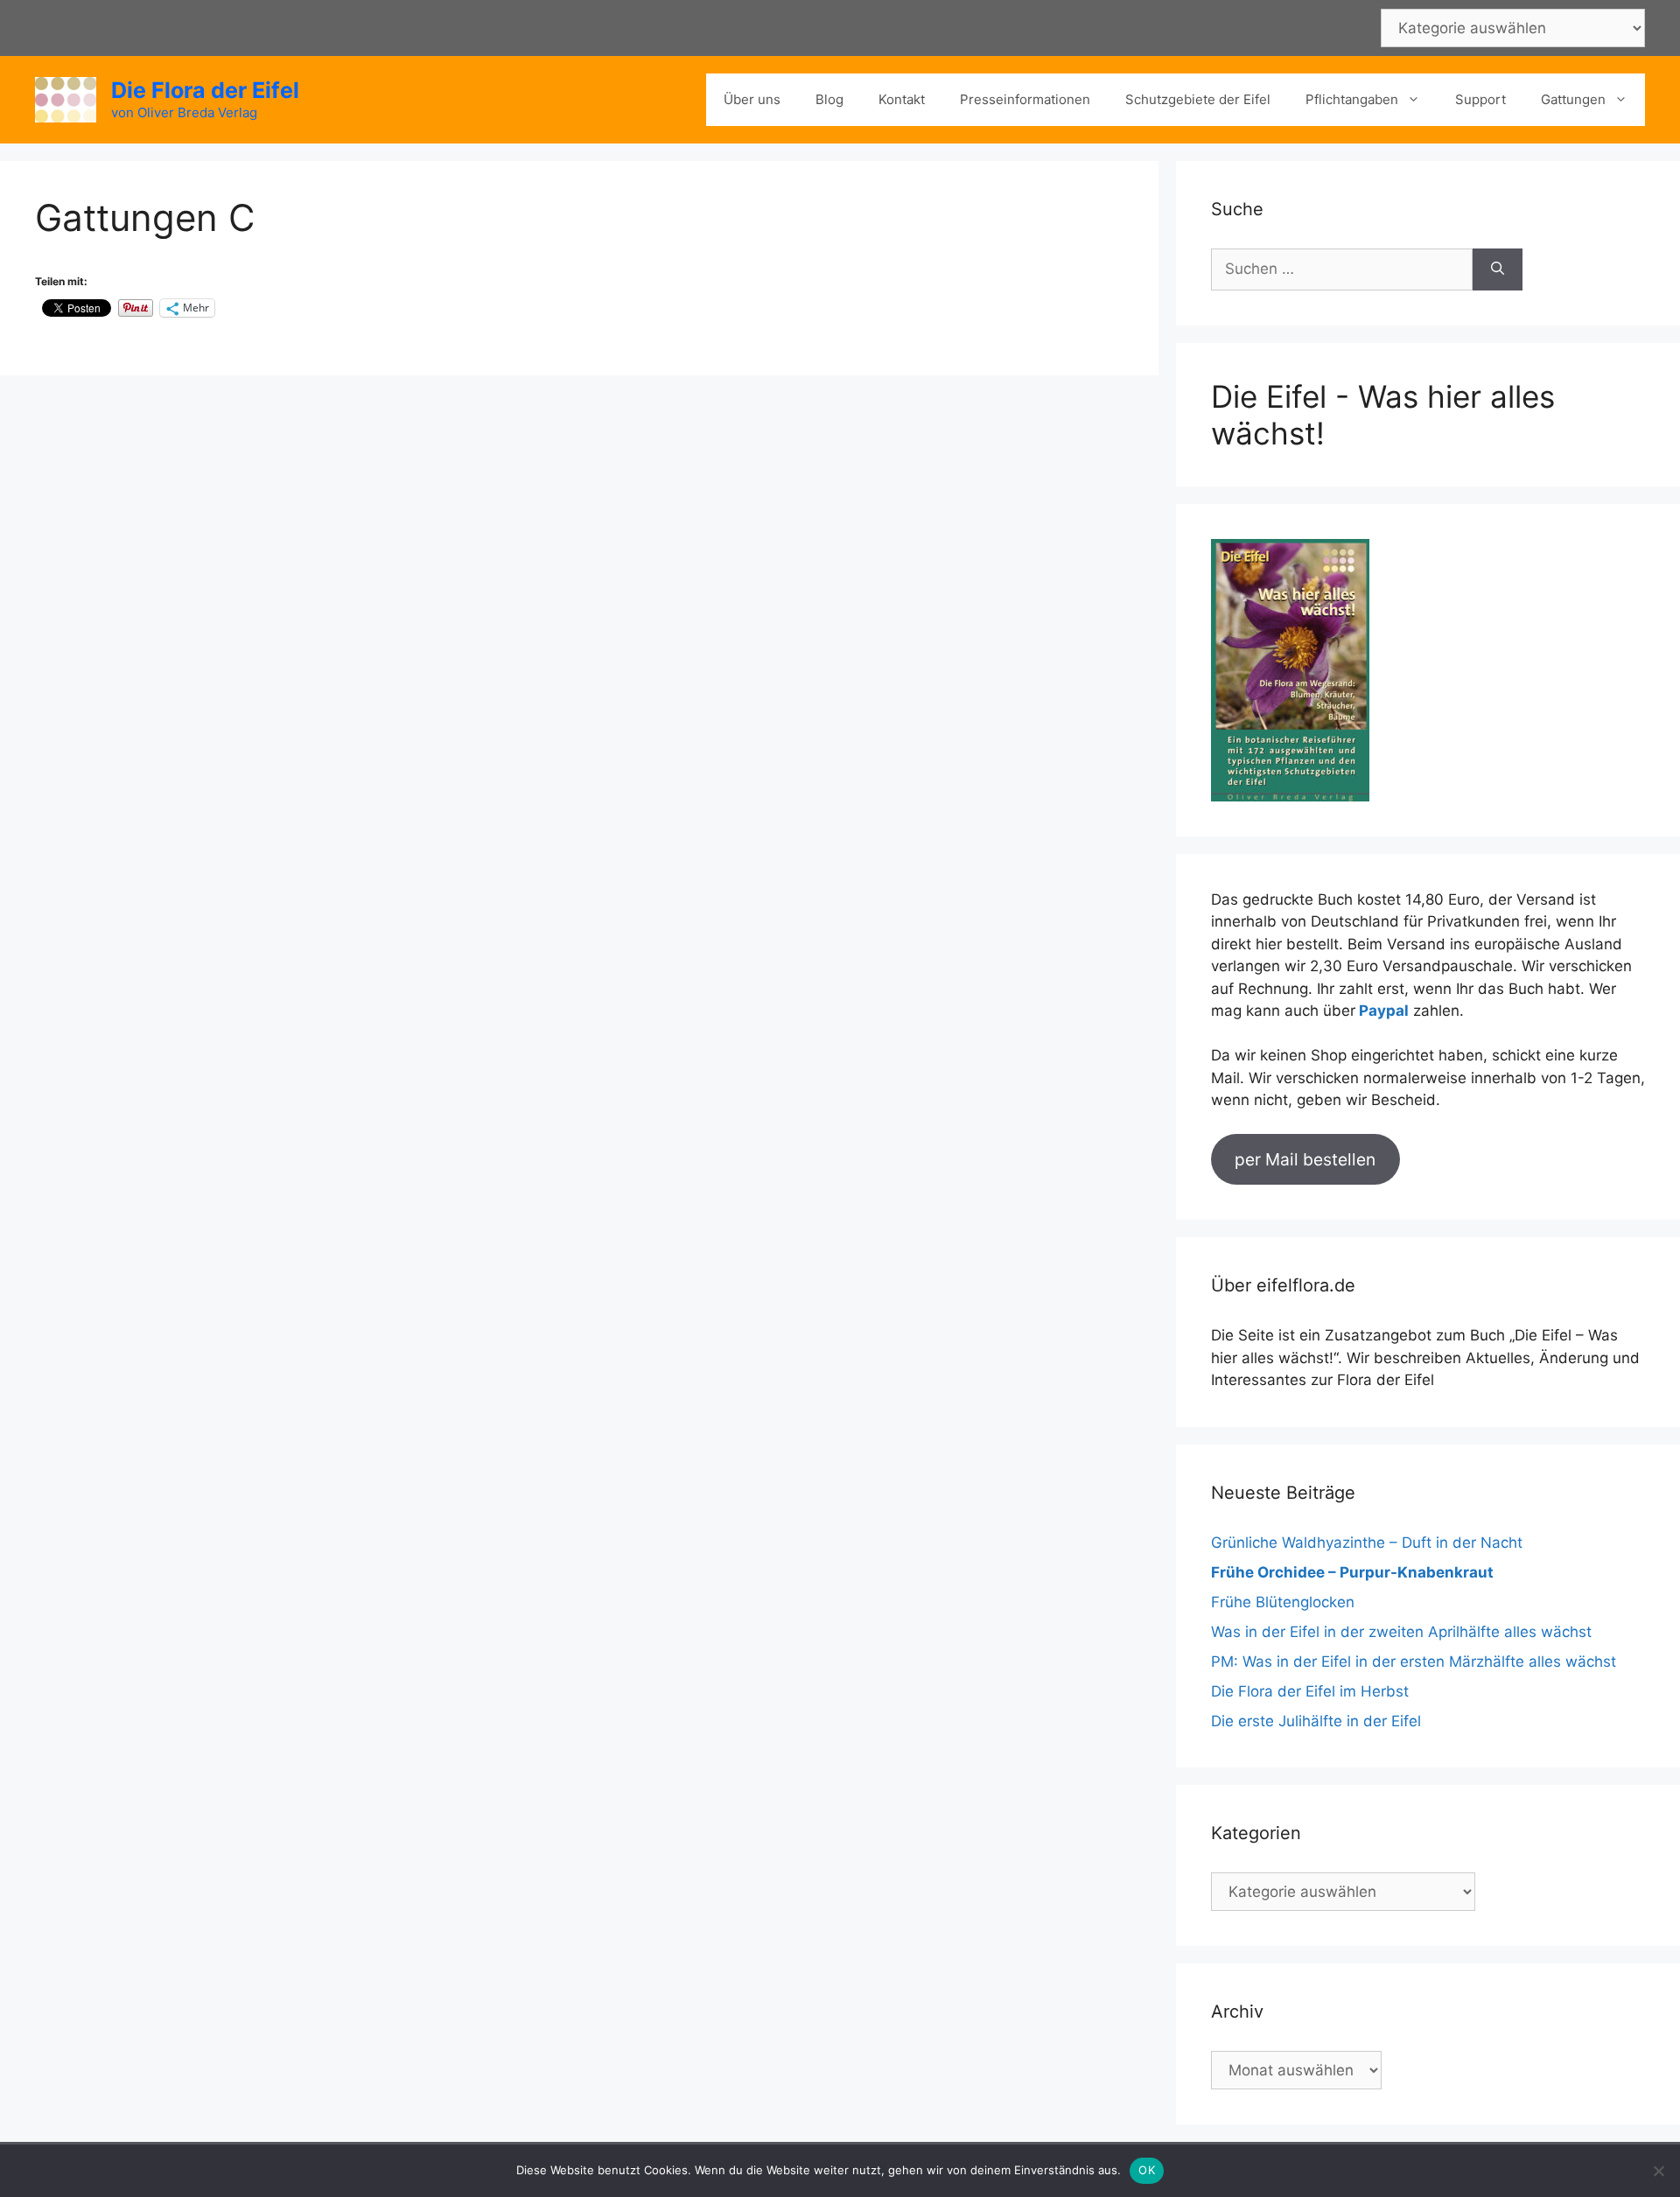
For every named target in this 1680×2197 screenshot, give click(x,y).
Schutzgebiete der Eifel (1198, 99)
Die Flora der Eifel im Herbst (1310, 1691)
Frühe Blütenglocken (1283, 1602)
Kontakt (902, 99)
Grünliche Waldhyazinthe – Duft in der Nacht (1367, 1543)
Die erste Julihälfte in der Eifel (1316, 1721)
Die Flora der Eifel (205, 90)
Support (1480, 99)
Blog (829, 99)
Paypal (1384, 1011)
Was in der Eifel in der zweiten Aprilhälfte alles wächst (1401, 1632)
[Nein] (1658, 2171)
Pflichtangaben (1352, 99)
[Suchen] (1498, 269)
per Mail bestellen (1305, 1159)
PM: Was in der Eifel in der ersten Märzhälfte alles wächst (1414, 1662)
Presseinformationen (1025, 99)
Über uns (752, 99)
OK (1147, 2170)
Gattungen (1573, 99)
